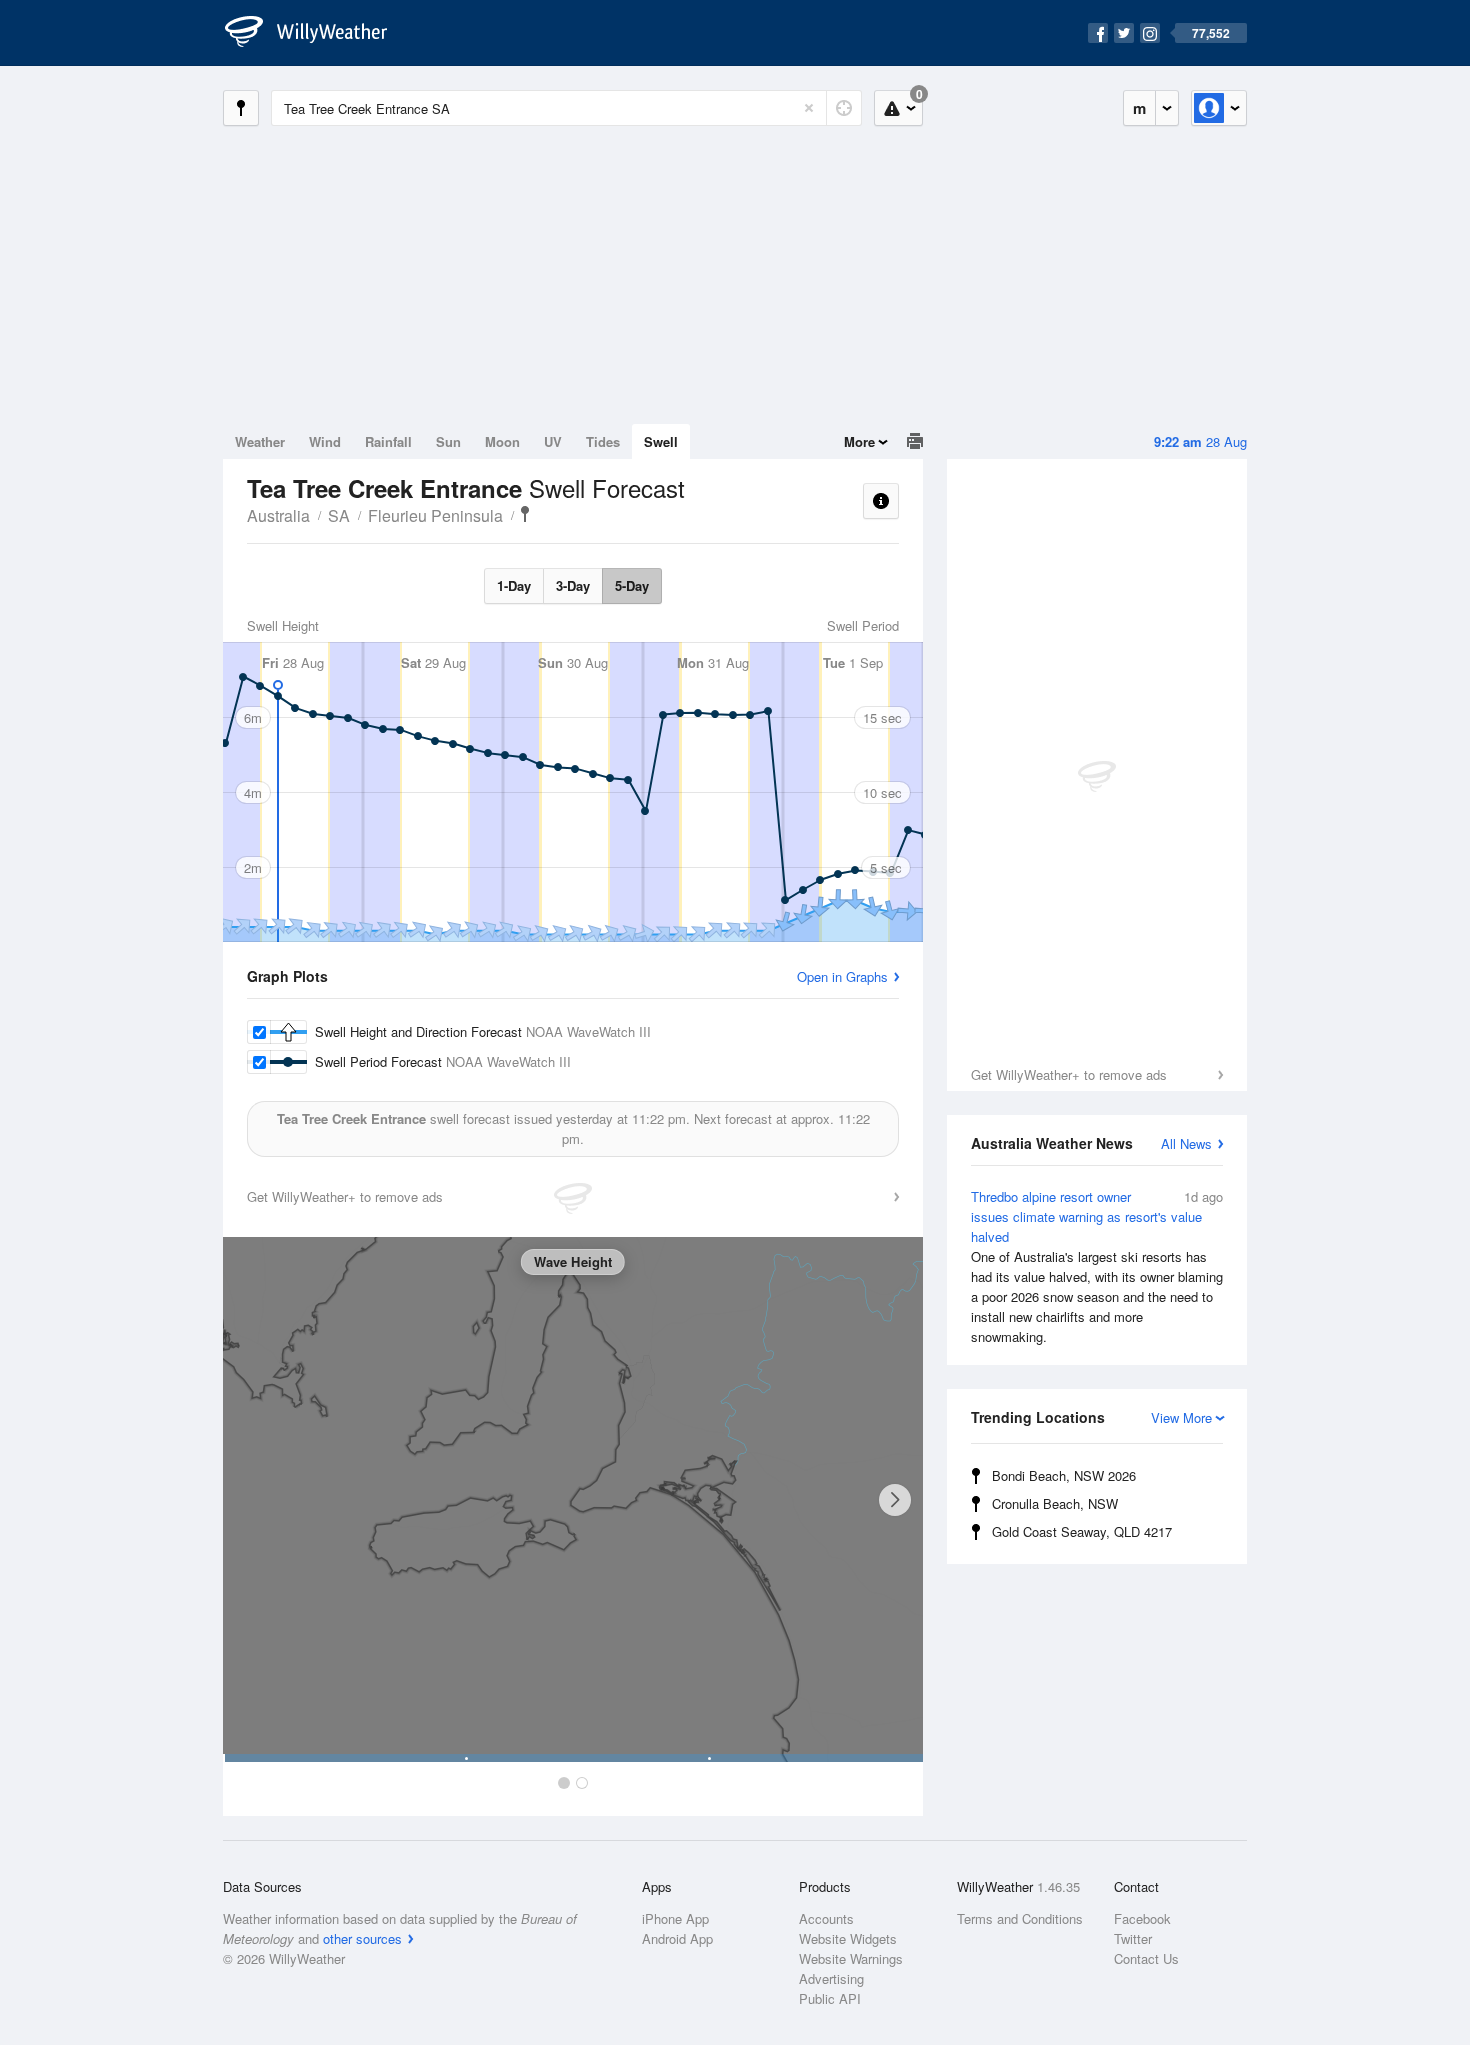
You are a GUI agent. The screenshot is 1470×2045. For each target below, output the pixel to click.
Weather (260, 441)
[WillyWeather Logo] (317, 33)
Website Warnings (851, 1958)
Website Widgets (848, 1938)
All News (1186, 1143)
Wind (325, 441)
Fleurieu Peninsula (435, 515)
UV (553, 441)
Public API (830, 1998)
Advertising (831, 1978)
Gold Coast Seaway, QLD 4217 (1082, 1531)
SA (339, 515)
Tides (603, 441)
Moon (502, 441)
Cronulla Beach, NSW (1055, 1503)
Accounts (826, 1918)
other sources (362, 1938)
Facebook (1142, 1918)
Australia (278, 515)
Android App (677, 1938)
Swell (661, 441)
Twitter (1133, 1938)
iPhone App (675, 1918)
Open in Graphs (842, 976)
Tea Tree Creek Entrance (525, 514)
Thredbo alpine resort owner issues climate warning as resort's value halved (1097, 1266)
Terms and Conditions (1020, 1918)
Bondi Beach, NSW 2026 (1064, 1475)
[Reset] (809, 108)
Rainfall (388, 441)
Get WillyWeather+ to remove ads (1069, 1074)
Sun (448, 441)
